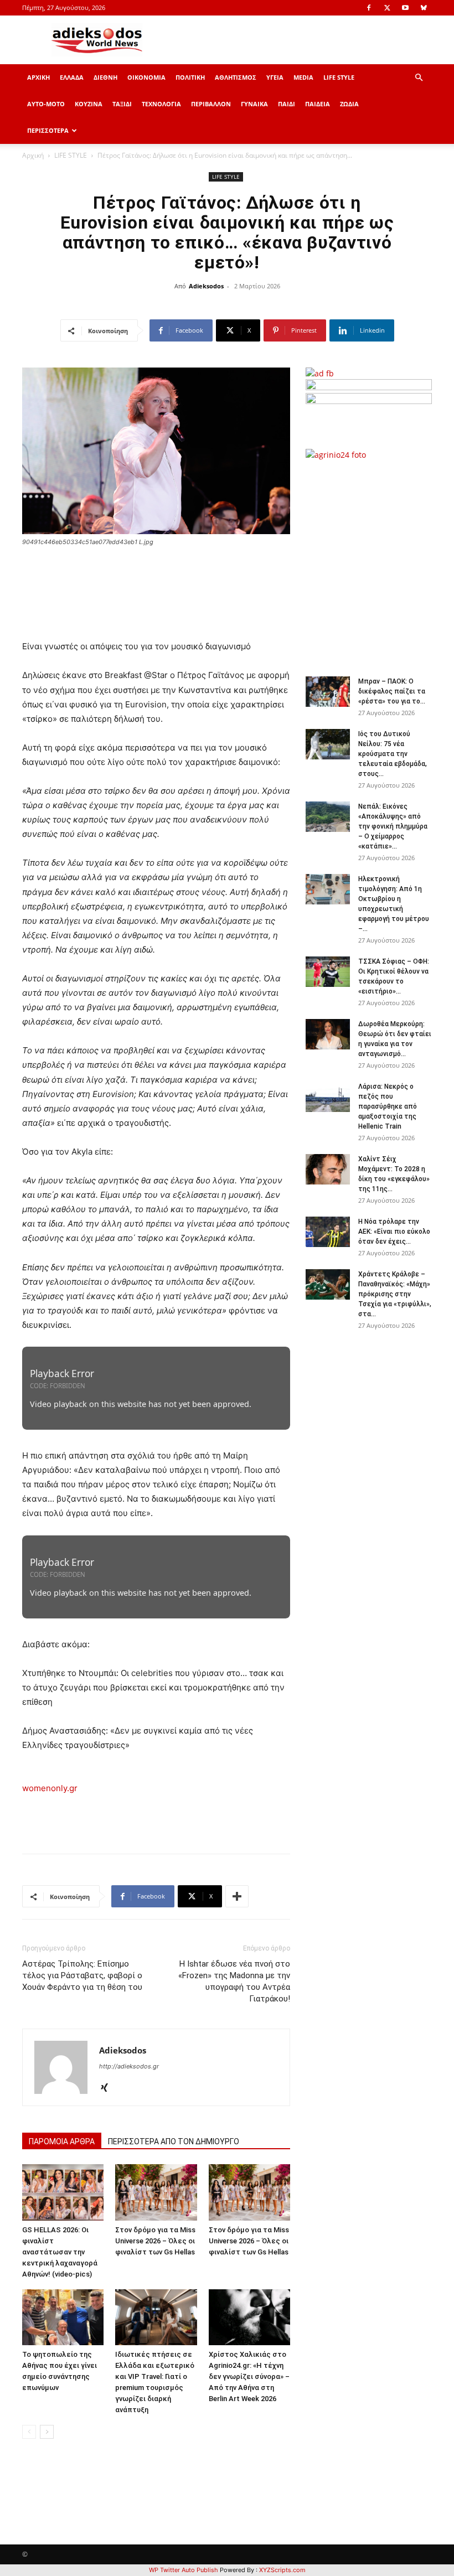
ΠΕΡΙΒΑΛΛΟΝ (211, 104)
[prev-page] (29, 2432)
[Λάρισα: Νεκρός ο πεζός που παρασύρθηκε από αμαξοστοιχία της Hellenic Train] (328, 1097)
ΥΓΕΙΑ (275, 77)
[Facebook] (369, 8)
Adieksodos (206, 286)
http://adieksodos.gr (129, 2066)
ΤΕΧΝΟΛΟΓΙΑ (161, 104)
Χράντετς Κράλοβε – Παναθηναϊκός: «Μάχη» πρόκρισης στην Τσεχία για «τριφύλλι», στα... (395, 1294)
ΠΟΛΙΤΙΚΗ (190, 77)
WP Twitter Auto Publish (184, 2570)
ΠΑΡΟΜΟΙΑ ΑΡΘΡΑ (62, 2142)
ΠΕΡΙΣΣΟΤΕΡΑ (48, 130)
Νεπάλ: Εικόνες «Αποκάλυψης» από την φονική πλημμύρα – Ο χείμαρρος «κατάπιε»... (393, 826)
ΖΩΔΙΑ (349, 104)
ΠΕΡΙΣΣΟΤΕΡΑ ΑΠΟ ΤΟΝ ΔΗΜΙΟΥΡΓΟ (174, 2142)
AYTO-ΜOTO (46, 104)
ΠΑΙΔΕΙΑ (318, 104)
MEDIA (303, 77)
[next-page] (47, 2432)
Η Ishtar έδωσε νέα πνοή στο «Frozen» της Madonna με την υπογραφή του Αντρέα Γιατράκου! (234, 1981)
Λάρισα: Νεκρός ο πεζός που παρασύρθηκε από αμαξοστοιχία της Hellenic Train (388, 1106)
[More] (237, 1896)
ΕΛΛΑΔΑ (72, 77)
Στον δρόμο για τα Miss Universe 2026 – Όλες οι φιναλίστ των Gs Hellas (155, 2241)
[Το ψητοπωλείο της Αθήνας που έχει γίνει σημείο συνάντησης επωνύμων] (63, 2317)
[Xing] (108, 2088)
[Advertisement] (380, 562)
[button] (419, 78)
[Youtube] (405, 8)
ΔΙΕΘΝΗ (105, 77)
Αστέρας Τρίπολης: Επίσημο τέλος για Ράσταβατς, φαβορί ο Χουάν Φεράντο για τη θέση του (82, 1975)
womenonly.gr (50, 1788)
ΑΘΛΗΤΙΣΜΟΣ (236, 77)
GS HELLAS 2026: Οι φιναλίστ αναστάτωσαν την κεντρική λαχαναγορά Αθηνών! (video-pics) (60, 2252)
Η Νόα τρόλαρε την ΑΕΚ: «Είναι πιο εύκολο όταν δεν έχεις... (394, 1232)
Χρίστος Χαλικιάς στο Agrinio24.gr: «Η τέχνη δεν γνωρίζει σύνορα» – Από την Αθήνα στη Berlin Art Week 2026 (249, 2376)
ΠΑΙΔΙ (287, 104)
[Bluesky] (424, 8)
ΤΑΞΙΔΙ (122, 104)
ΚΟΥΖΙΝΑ (89, 104)
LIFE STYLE (339, 77)
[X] (387, 8)
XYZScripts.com (282, 2570)
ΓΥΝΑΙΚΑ (254, 104)
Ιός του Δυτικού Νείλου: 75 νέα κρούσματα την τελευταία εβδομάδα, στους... (393, 754)
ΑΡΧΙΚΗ (38, 77)
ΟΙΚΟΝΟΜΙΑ (146, 77)
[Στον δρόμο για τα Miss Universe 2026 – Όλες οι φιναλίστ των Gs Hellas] (156, 2192)
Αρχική (33, 155)
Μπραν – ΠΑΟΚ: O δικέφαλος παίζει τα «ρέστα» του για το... (392, 691)
